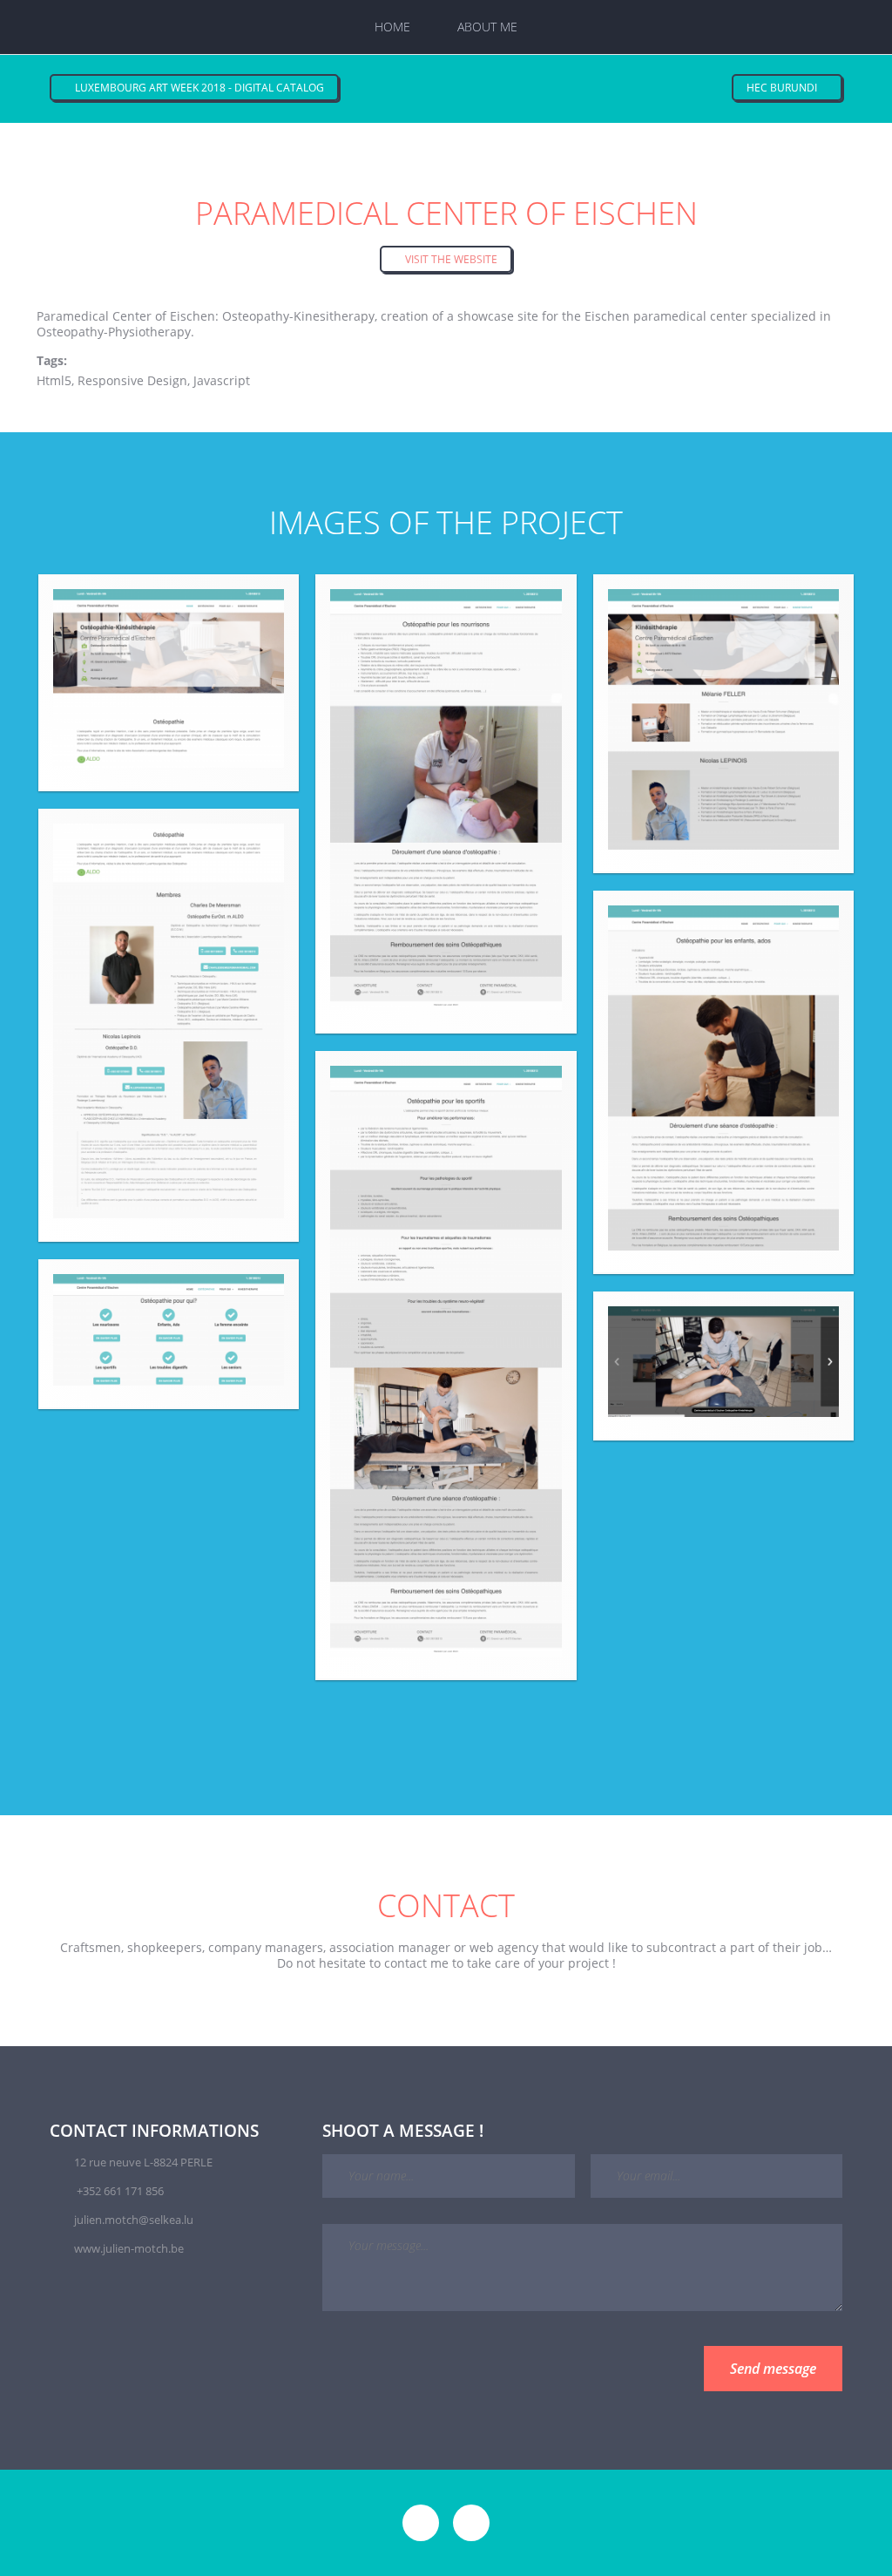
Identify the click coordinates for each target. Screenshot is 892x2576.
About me (487, 27)
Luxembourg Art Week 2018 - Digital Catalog (198, 88)
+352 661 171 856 (120, 2191)
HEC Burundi (783, 88)
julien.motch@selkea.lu (134, 2220)
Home (392, 27)
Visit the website (450, 259)
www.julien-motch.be (129, 2248)
